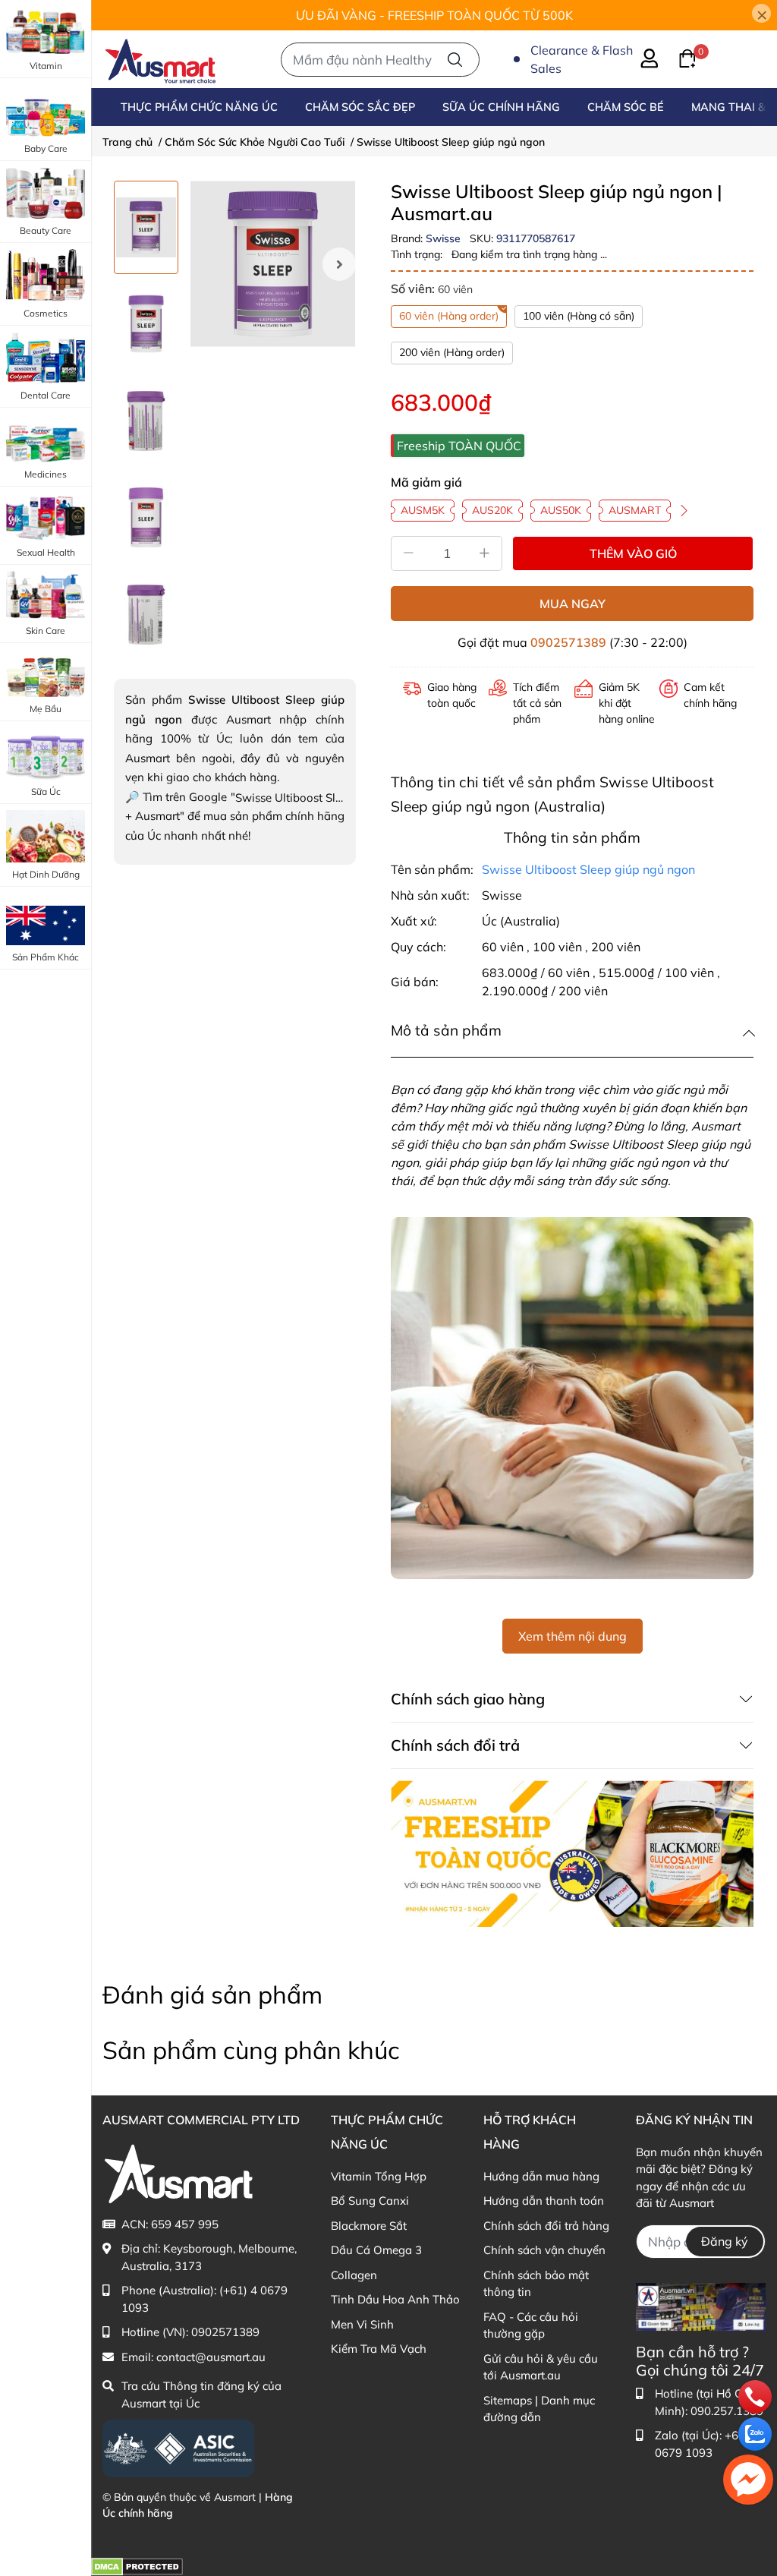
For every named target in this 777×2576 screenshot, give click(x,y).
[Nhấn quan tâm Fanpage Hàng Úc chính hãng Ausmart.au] (701, 2305)
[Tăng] (485, 553)
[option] (146, 227)
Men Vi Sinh (362, 2324)
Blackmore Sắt (369, 2226)
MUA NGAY (573, 604)
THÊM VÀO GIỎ (633, 553)
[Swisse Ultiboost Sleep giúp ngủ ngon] (273, 264)
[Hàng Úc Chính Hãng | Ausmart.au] (160, 59)
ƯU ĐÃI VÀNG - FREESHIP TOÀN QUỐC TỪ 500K (434, 15)
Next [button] (339, 264)
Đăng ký (725, 2241)
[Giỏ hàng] (678, 57)
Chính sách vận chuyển (544, 2250)
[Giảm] (408, 553)
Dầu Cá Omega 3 (376, 2250)
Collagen (354, 2275)
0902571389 (568, 642)
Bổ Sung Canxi (370, 2201)
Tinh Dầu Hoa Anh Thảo (395, 2299)
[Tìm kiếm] (455, 60)
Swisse (445, 238)
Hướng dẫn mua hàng (541, 2176)
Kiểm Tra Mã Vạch (379, 2349)
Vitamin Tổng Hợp (379, 2176)
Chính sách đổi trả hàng (546, 2226)
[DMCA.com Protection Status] (137, 2566)
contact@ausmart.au (211, 2357)
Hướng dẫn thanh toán (544, 2201)
